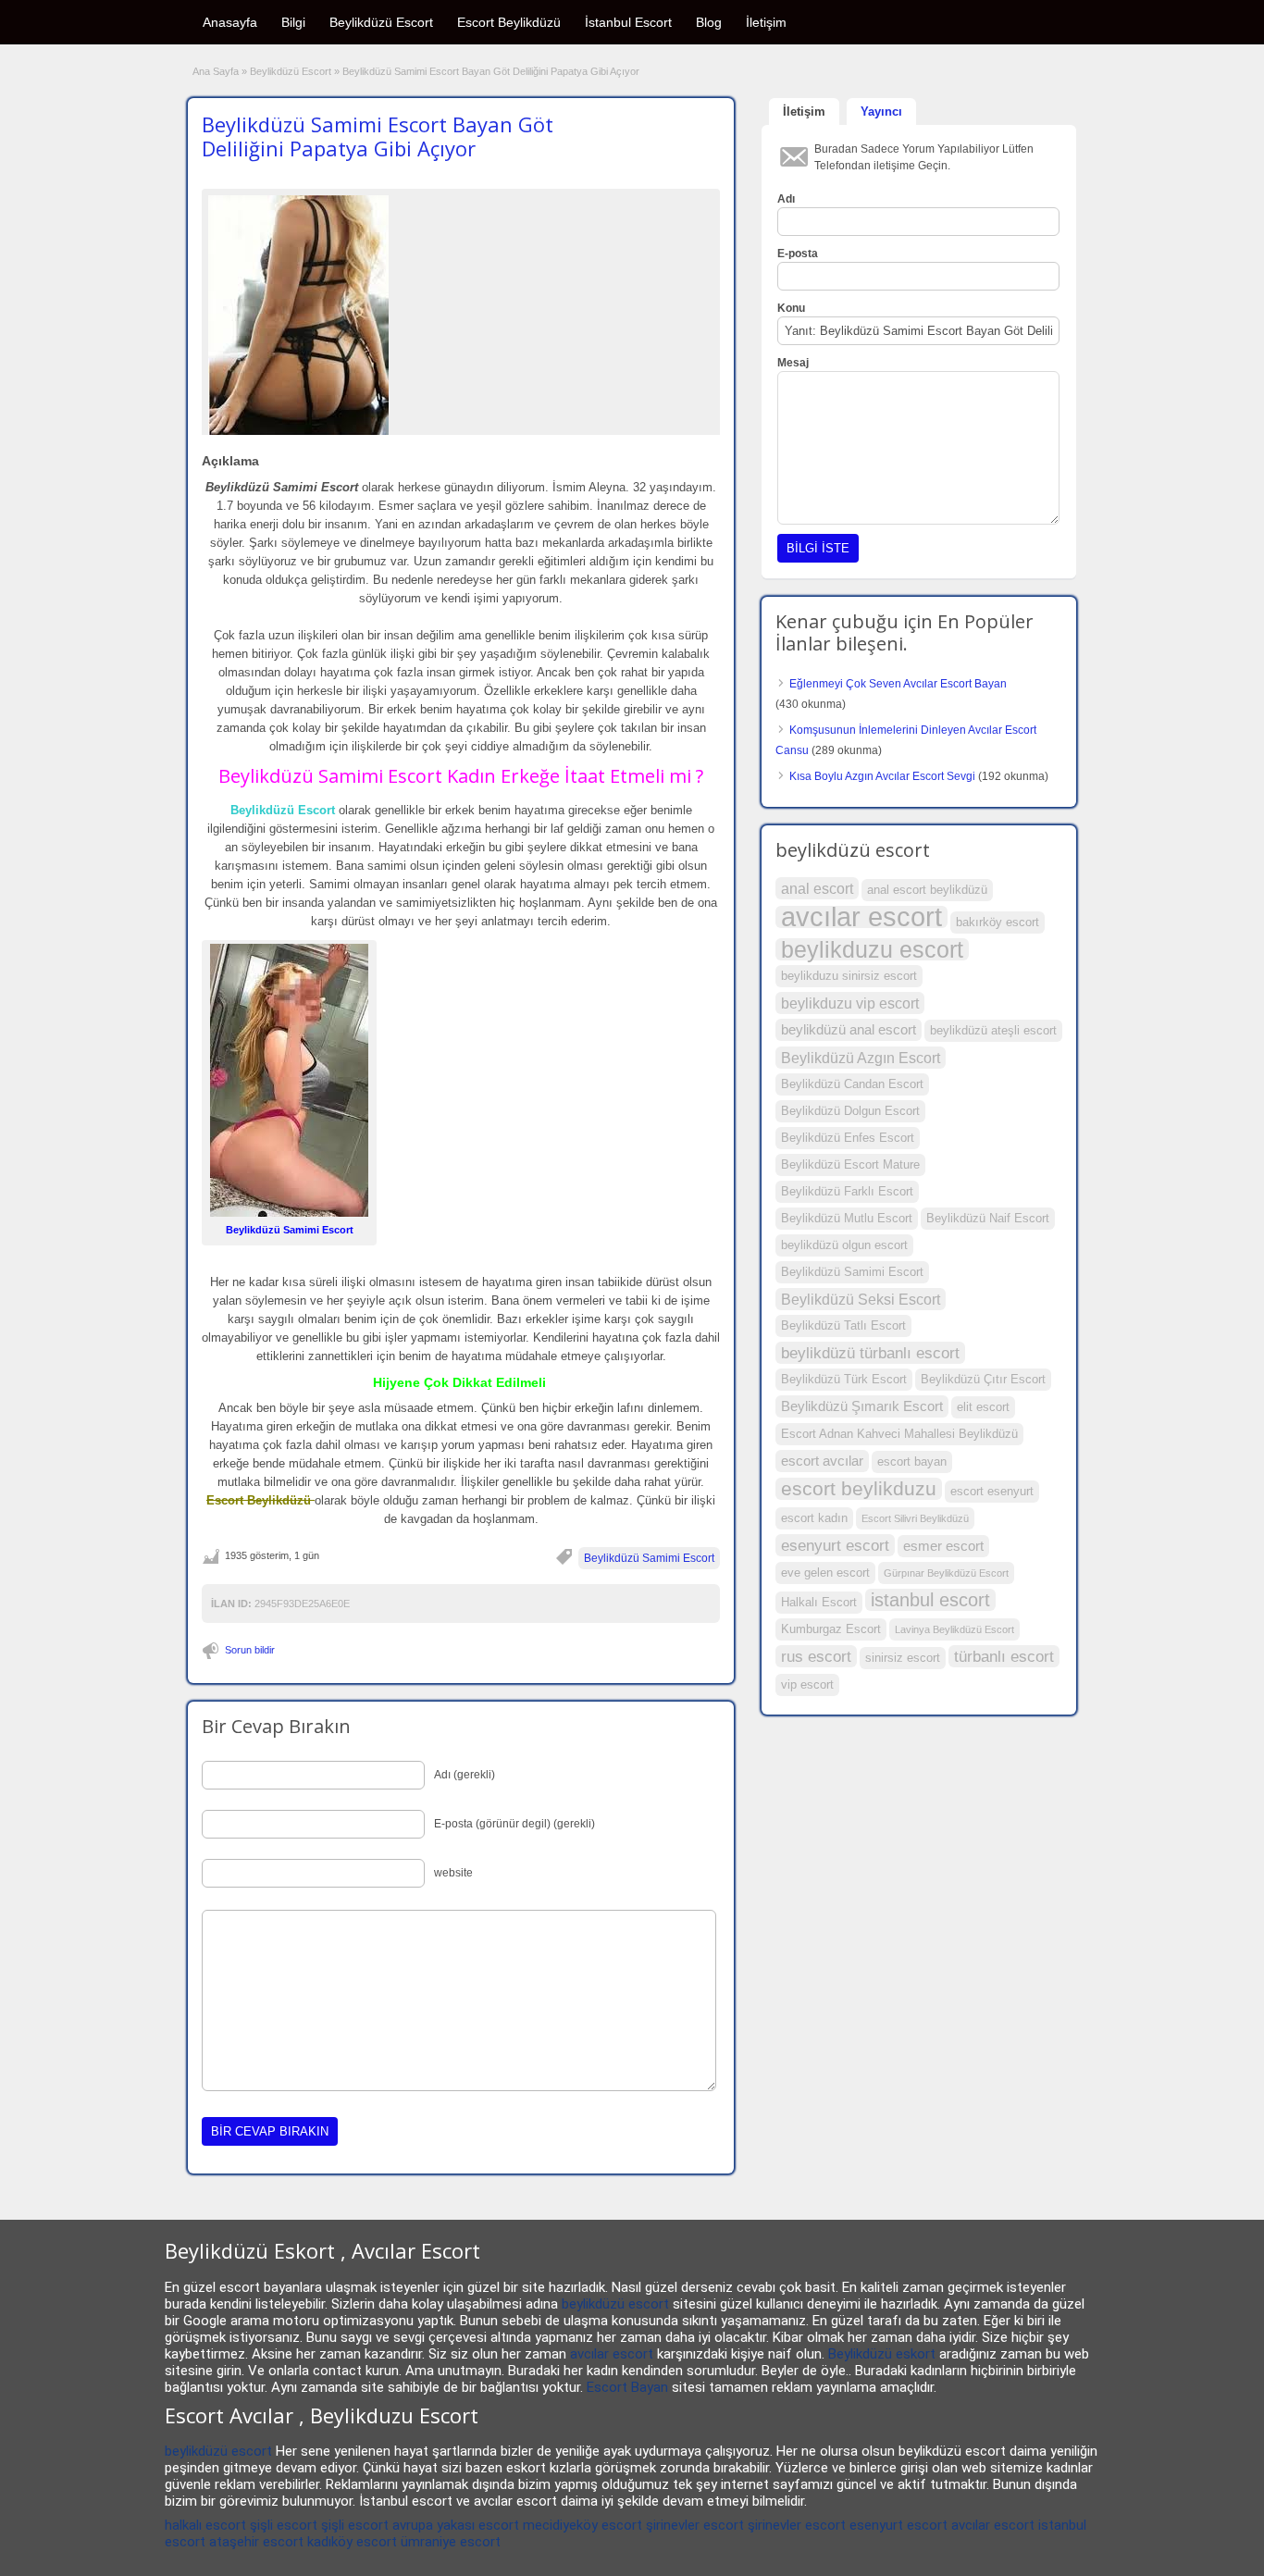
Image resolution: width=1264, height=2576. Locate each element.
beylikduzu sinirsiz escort (849, 976)
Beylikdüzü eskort (882, 2354)
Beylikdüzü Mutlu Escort (847, 1218)
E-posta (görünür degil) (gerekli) (514, 1824)
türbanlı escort (1004, 1656)
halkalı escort (205, 2525)
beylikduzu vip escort (850, 1003)
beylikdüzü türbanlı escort (870, 1353)
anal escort (817, 888)
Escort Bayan (627, 2387)
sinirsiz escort (903, 1658)
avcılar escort (861, 917)
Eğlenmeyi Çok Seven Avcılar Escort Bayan (898, 684)
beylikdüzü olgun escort (844, 1245)
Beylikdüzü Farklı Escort (847, 1191)
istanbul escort (930, 1600)
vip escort (807, 1684)
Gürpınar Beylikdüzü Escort (946, 1573)
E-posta (798, 254)
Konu (791, 308)
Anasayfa (230, 22)
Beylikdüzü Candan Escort (852, 1084)
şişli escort (284, 2525)
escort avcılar (822, 1461)
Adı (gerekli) (465, 1775)
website (453, 1873)
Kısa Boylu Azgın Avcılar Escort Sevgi (882, 776)
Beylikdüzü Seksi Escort (861, 1299)
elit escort (983, 1407)
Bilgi (293, 22)
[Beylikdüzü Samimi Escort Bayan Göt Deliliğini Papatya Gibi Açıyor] (461, 315)
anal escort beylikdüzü (927, 890)
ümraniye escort (451, 2542)
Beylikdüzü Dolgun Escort (850, 1111)
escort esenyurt (992, 1491)
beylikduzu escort (872, 949)
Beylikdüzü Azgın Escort (861, 1058)
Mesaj (793, 363)
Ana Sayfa (216, 71)
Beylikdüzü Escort (381, 22)
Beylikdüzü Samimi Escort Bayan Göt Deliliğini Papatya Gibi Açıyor (378, 136)
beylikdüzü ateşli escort (993, 1030)
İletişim (766, 22)
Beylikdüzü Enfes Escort (848, 1138)
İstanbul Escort (628, 22)
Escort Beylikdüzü (509, 22)
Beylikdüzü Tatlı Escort (843, 1325)
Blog (709, 22)
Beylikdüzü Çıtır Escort (983, 1379)
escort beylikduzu (859, 1489)
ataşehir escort (256, 2542)
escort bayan (912, 1461)
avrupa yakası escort (456, 2525)
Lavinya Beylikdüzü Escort (954, 1629)
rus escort (816, 1656)
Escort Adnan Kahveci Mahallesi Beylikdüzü (899, 1434)
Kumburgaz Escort (831, 1629)
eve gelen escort (825, 1573)
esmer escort (943, 1546)
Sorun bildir (250, 1650)
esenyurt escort (835, 1545)
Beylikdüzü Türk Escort (844, 1379)
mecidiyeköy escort (582, 2525)
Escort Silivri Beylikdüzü (915, 1518)
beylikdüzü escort (615, 2304)
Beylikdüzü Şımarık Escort (862, 1406)
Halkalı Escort (819, 1602)
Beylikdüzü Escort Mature (850, 1164)
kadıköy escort (352, 2542)
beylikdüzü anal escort (849, 1030)
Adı (786, 199)
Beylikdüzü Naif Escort (988, 1218)
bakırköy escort (998, 922)
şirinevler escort (695, 2525)
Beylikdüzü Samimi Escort (649, 1558)
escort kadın (814, 1518)
